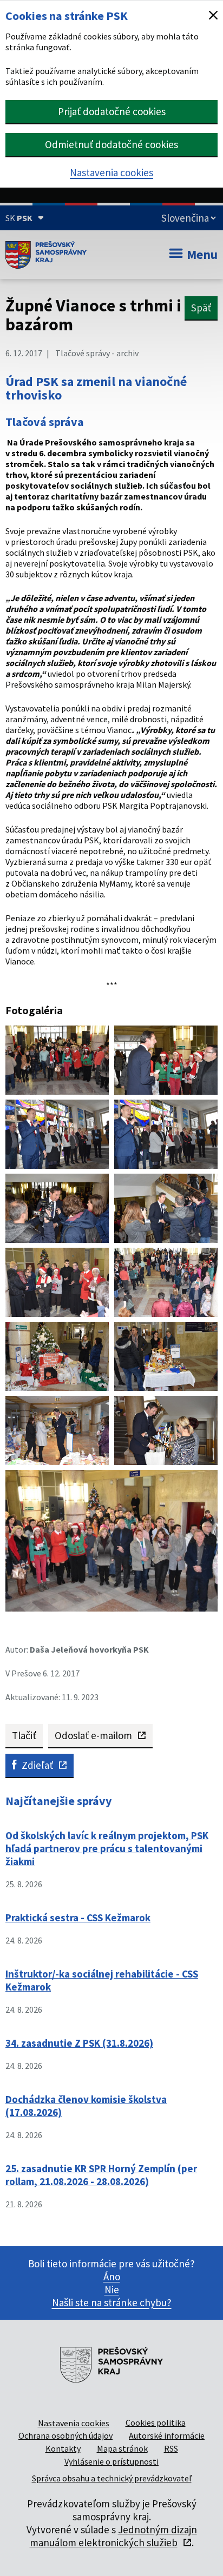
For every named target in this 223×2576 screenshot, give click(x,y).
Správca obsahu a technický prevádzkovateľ (112, 2478)
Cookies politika (156, 2422)
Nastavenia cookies (111, 172)
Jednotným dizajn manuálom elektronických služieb (113, 2536)
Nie (112, 2289)
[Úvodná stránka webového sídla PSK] (46, 255)
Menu (202, 254)
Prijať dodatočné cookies (112, 111)
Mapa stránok (122, 2448)
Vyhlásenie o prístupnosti (111, 2461)
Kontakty (63, 2448)
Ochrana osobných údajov (65, 2435)
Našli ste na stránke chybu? (112, 2302)
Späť (201, 308)
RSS (171, 2448)
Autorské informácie (167, 2435)
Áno (112, 2277)
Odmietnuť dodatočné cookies (111, 144)
